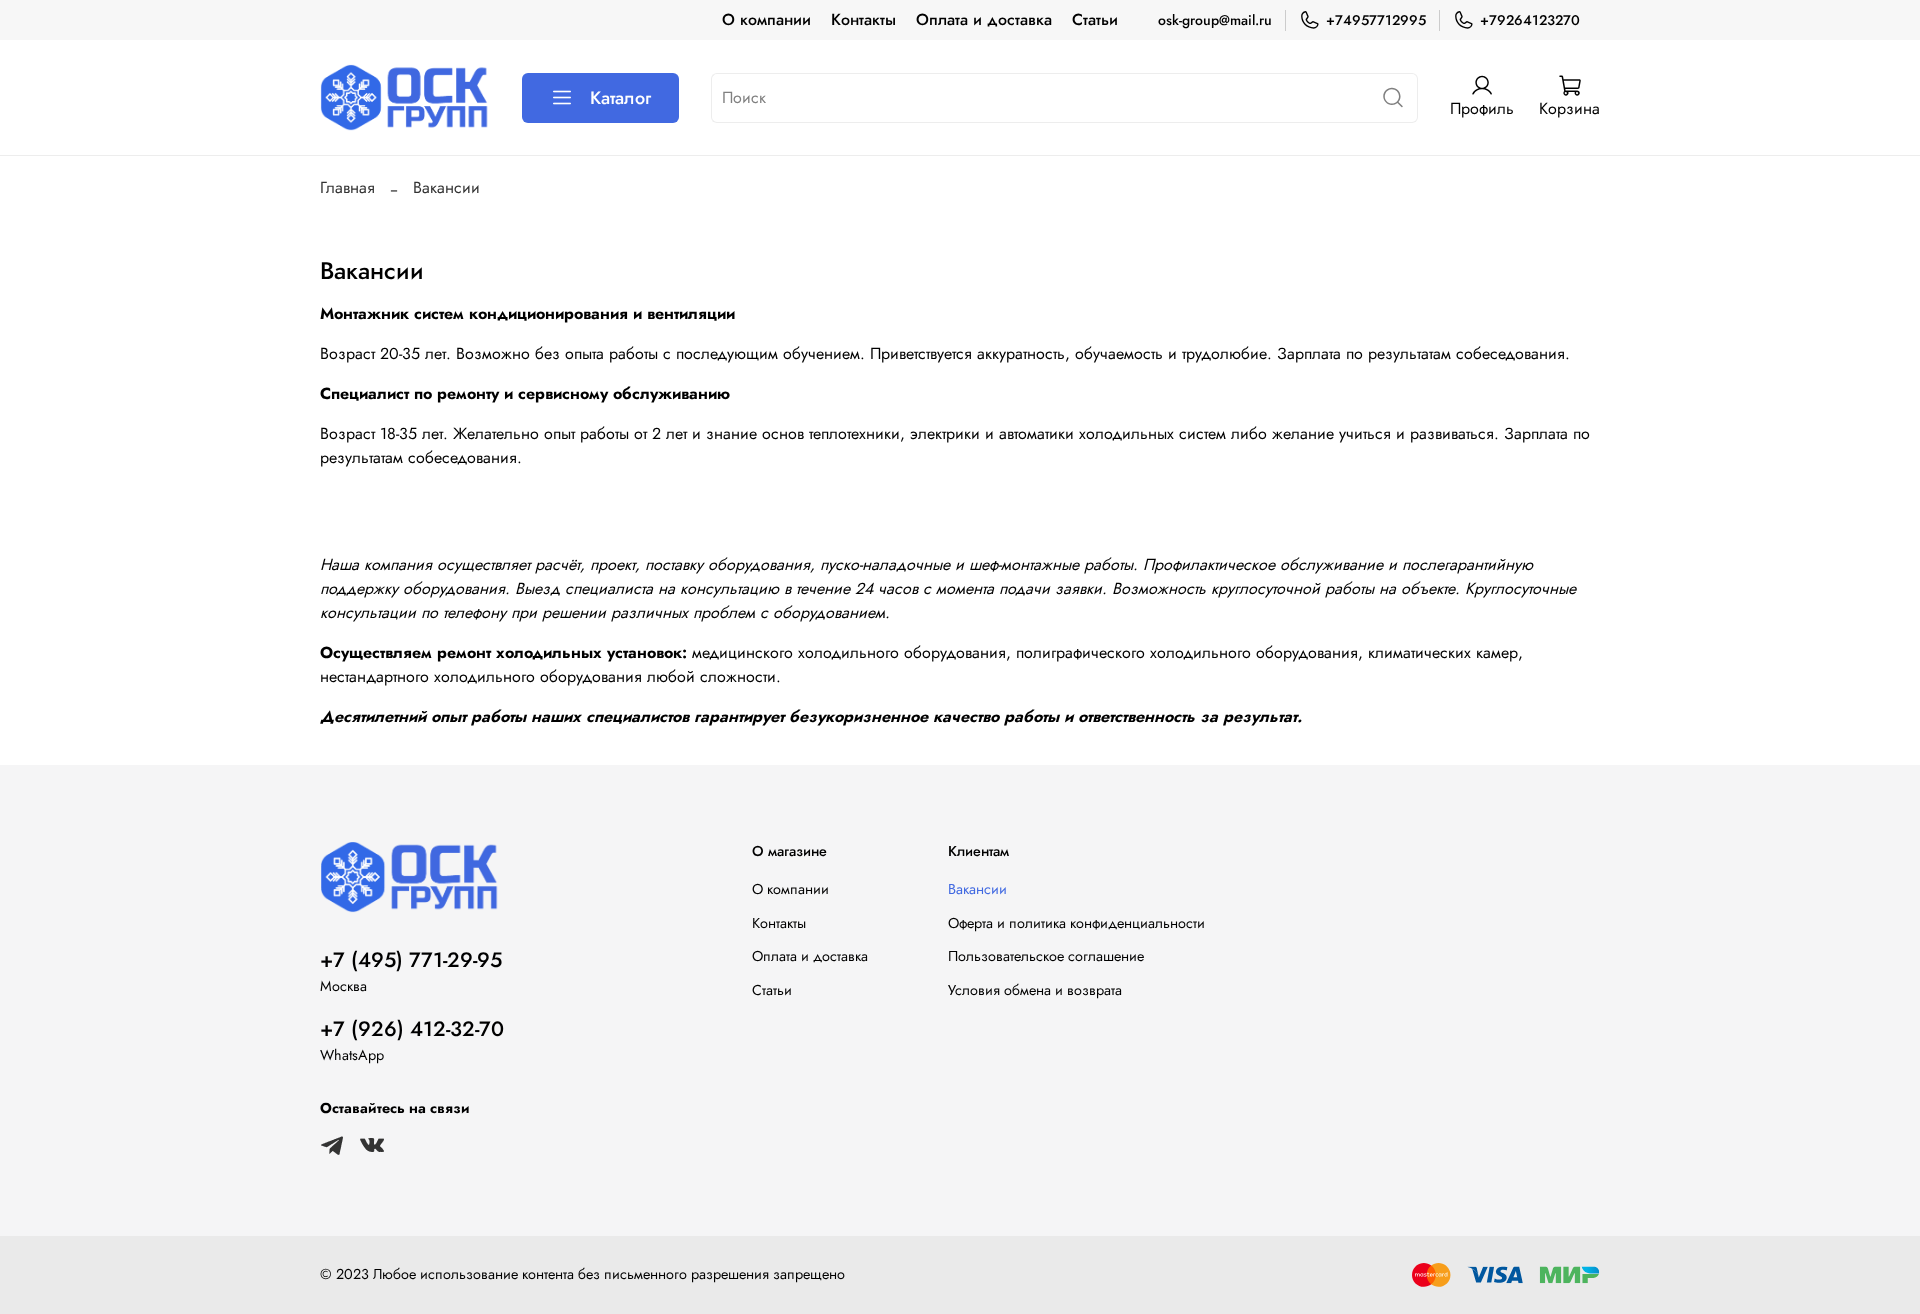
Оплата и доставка (984, 19)
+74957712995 (1376, 20)
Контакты (863, 19)
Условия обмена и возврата (1035, 990)
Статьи (1095, 19)
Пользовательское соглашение (1046, 956)
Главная (347, 187)
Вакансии (977, 889)
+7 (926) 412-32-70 (412, 1029)
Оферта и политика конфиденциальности (1076, 923)
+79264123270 (1530, 20)
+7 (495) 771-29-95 (411, 960)
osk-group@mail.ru (1215, 20)
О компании (766, 19)
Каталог (620, 98)
